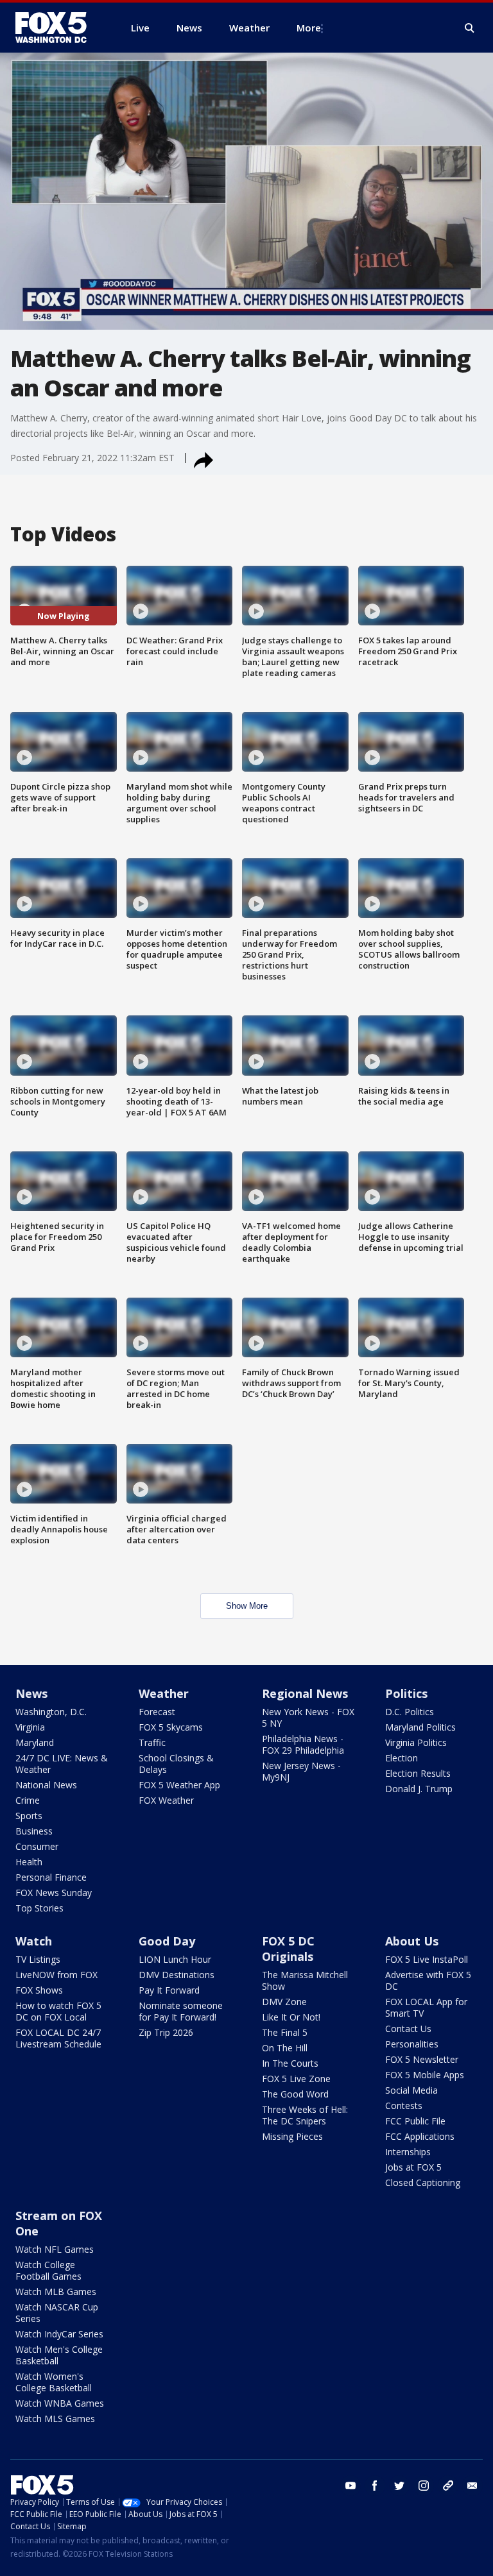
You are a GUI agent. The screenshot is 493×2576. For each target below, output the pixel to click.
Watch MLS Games (55, 2419)
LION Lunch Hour (175, 1959)
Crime (28, 1800)
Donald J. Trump (419, 1789)
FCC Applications (420, 2136)
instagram (424, 2486)
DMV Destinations (177, 1975)
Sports (29, 1816)
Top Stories (39, 1908)
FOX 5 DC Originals (288, 1949)
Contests (404, 2106)
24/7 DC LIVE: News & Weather (62, 1764)
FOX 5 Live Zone (296, 2079)
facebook (375, 2486)
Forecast (157, 1712)
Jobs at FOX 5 (413, 2167)
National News (46, 1785)
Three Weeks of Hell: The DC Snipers (305, 2115)
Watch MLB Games (56, 2292)
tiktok (448, 2486)
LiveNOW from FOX (56, 1975)
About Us (412, 1941)
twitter (399, 2486)
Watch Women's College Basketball (54, 2382)
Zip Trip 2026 (166, 2032)
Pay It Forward (169, 1990)
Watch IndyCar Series (59, 2334)
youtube (350, 2486)
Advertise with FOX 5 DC (428, 1980)
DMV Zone (284, 2002)
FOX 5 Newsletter (422, 2059)
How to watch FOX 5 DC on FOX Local (58, 2011)
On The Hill (285, 2048)
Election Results (418, 1773)
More (309, 28)
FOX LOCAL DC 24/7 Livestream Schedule (58, 2038)
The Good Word (295, 2094)
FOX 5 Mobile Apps (425, 2075)
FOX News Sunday (54, 1893)
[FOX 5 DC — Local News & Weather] (58, 28)
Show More (247, 1606)
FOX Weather (166, 1800)
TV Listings (38, 1959)
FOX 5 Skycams (171, 1727)
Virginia (30, 1727)
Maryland (35, 1742)
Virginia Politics (416, 1742)
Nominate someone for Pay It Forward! (181, 2011)
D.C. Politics (410, 1712)
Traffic (152, 1742)
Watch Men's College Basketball (59, 2355)
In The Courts (290, 2063)
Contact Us (408, 2029)
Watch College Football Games (48, 2270)
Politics (406, 1693)
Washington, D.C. (51, 1712)
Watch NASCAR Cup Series (57, 2313)
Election (402, 1758)
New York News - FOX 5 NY (308, 1717)
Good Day (167, 1941)
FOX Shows (39, 1990)
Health (29, 1862)
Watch (34, 1941)
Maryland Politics (420, 1727)
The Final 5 (285, 2032)
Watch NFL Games (55, 2249)
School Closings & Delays (176, 1764)
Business (34, 1831)
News (31, 1693)
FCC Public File (415, 2121)
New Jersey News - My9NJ (301, 1771)
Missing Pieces (292, 2136)
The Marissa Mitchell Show (305, 1980)
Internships (408, 2152)
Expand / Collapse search (470, 28)
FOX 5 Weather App (179, 1785)
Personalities (412, 2044)
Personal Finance (51, 1877)
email (472, 2486)
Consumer (37, 1846)
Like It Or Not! (291, 2017)
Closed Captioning (423, 2182)
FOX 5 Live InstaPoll (427, 1959)
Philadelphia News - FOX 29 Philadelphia (303, 1744)
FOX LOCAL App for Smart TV (426, 2007)
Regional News (305, 1693)
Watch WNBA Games (60, 2403)
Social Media (411, 2090)
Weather (164, 1693)
